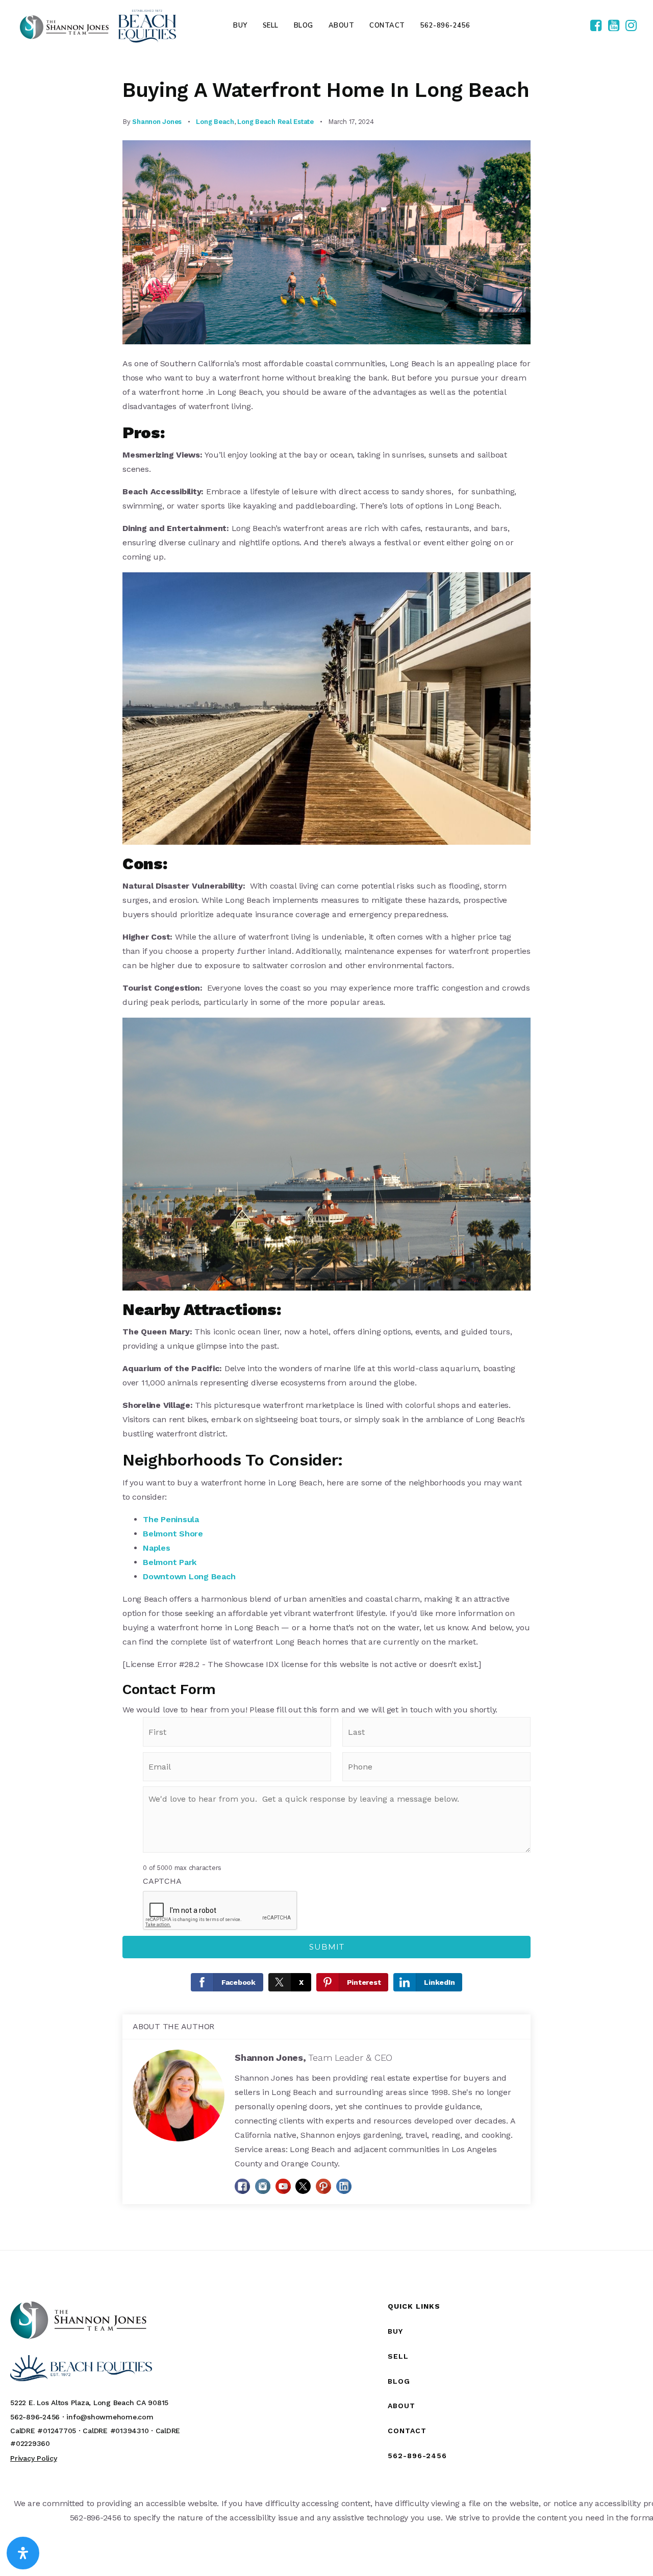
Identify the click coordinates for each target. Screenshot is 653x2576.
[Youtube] (614, 26)
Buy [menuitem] (240, 26)
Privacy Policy (34, 2458)
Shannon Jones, (313, 2057)
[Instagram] (631, 26)
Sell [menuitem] (271, 26)
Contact (407, 2431)
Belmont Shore (173, 1534)
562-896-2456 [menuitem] (445, 26)
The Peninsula (171, 1519)
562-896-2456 (417, 2456)
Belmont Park (170, 1562)
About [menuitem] (342, 26)
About (401, 2406)
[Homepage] (98, 26)
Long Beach (215, 122)
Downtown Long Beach (189, 1576)
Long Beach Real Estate (275, 122)
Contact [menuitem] (387, 26)
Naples (157, 1548)
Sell (398, 2356)
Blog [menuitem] (304, 26)
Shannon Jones (157, 122)
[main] (326, 1151)
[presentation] (220, 1911)
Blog (399, 2381)
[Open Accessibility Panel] (23, 2553)
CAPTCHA (162, 1881)
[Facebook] (596, 26)
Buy (395, 2331)
